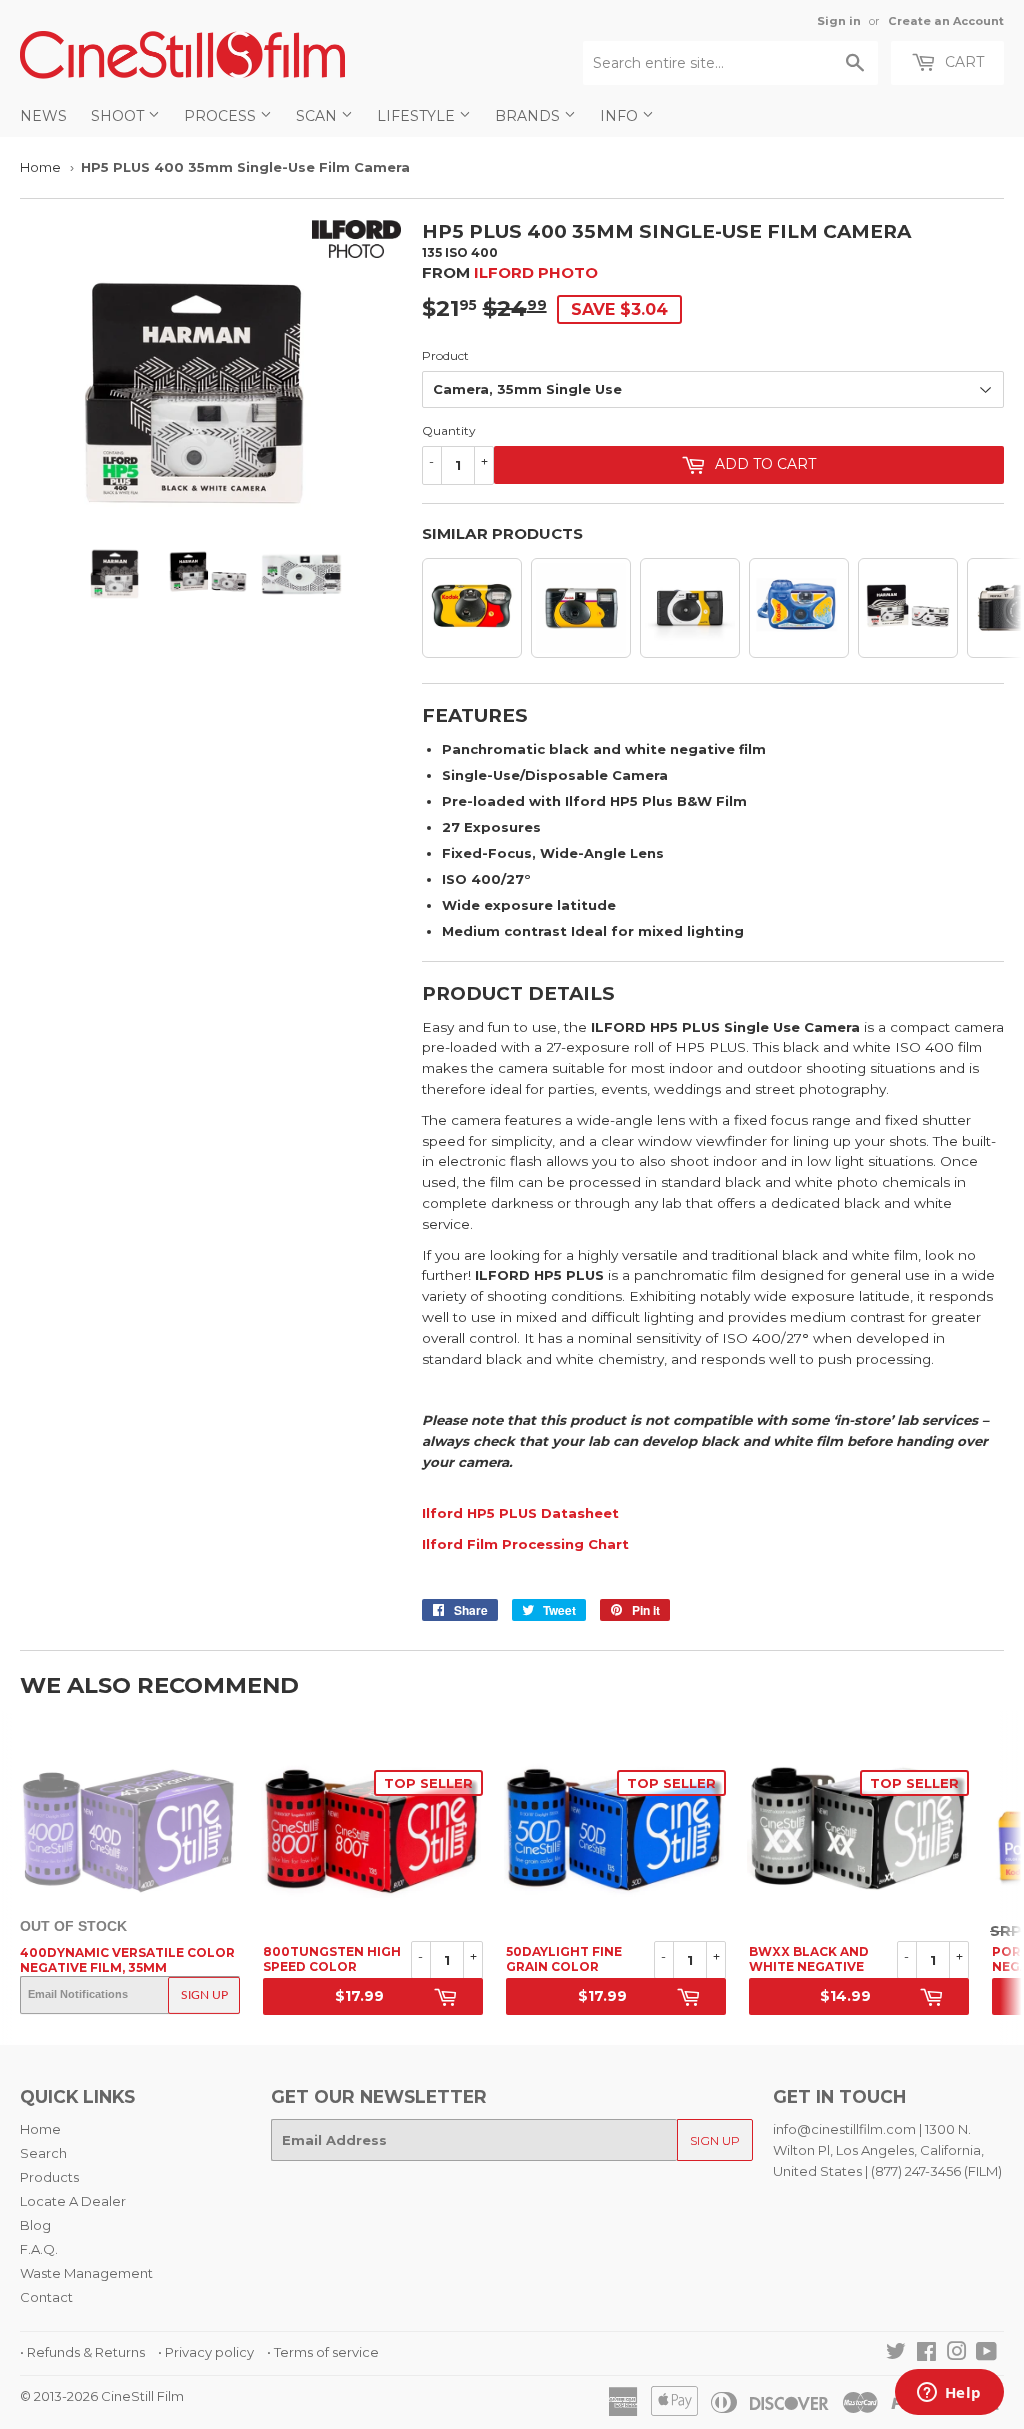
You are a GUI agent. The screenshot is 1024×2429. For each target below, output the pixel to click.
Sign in (839, 21)
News (43, 116)
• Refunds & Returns (82, 2352)
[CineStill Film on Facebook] (926, 2354)
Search (43, 2153)
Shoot (119, 116)
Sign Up (204, 1995)
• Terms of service (323, 2352)
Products (49, 2177)
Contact (46, 2297)
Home (40, 167)
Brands (529, 116)
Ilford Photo (536, 272)
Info (621, 116)
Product (445, 355)
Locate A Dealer (73, 2201)
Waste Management (86, 2273)
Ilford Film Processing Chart (527, 1544)
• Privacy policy (206, 2352)
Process (222, 116)
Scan (318, 116)
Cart (962, 62)
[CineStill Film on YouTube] (986, 2354)
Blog (35, 2225)
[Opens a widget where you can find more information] (949, 2394)
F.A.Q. (39, 2249)
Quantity (449, 430)
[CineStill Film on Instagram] (957, 2354)
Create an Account (946, 21)
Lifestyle (418, 116)
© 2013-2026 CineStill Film (102, 2396)
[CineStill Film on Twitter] (896, 2354)
